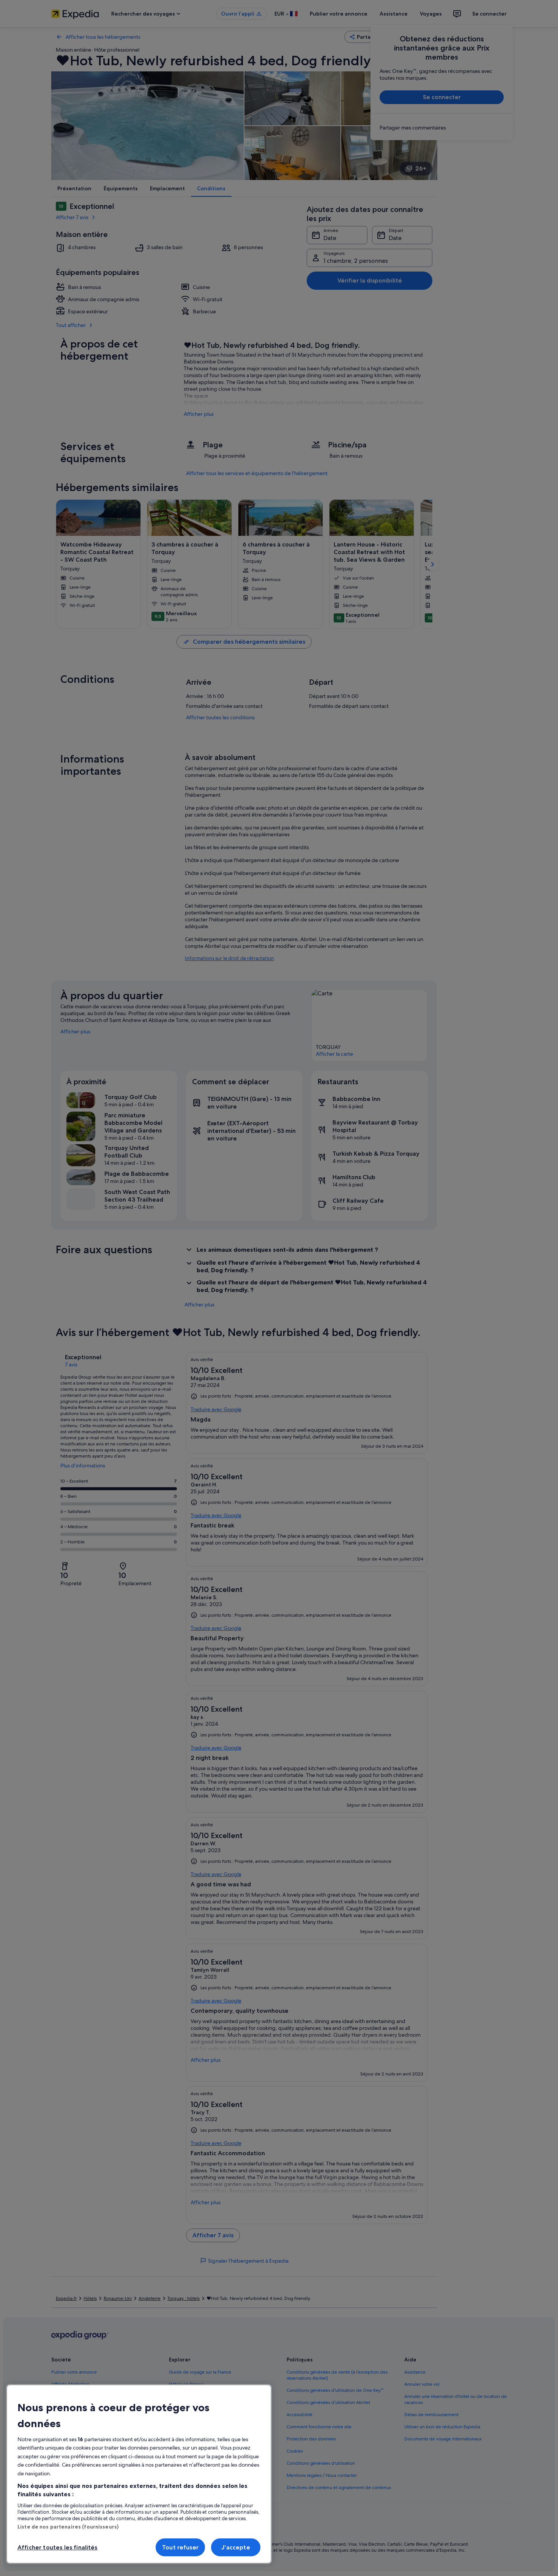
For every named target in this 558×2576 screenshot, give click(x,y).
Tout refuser (180, 2547)
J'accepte (236, 2547)
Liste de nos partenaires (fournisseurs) (68, 2527)
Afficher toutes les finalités (58, 2547)
